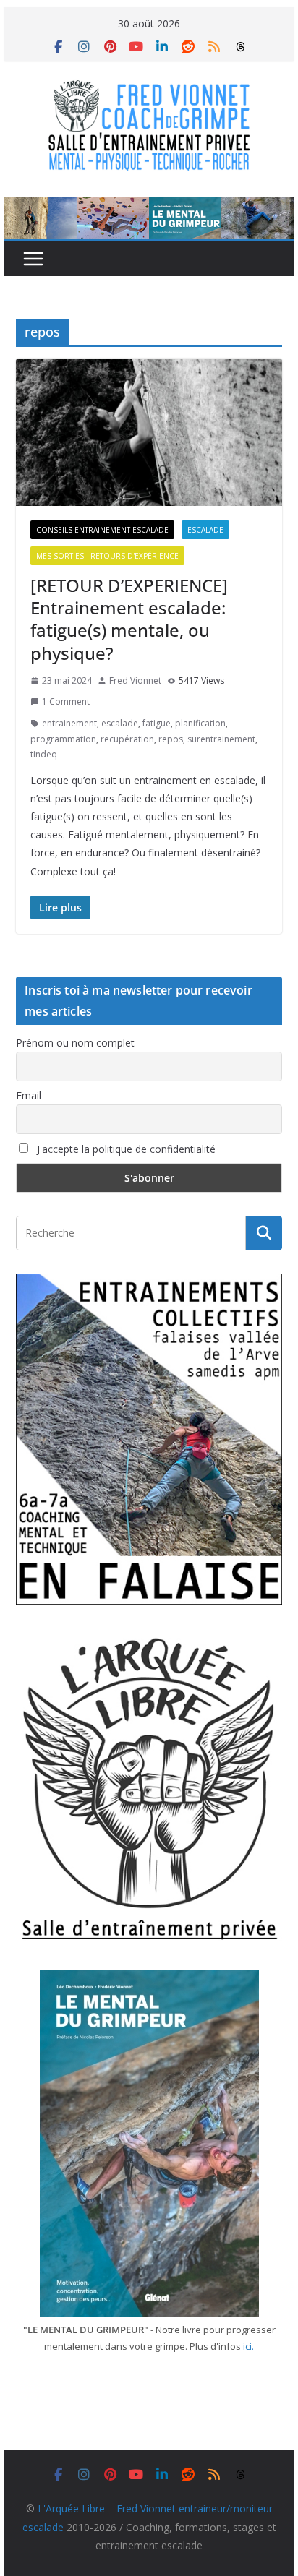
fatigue (157, 723)
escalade (120, 723)
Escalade (205, 530)
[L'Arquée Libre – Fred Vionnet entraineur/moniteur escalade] (149, 207)
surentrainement (221, 739)
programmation (63, 739)
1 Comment (66, 701)
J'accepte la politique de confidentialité (125, 1149)
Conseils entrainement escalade (102, 530)
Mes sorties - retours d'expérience (107, 556)
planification (200, 723)
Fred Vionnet (135, 681)
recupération (127, 739)
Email (29, 1095)
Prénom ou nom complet (75, 1043)
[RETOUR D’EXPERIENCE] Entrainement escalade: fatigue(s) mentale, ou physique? (129, 619)
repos (171, 739)
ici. (248, 2346)
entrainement (69, 723)
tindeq (44, 754)
